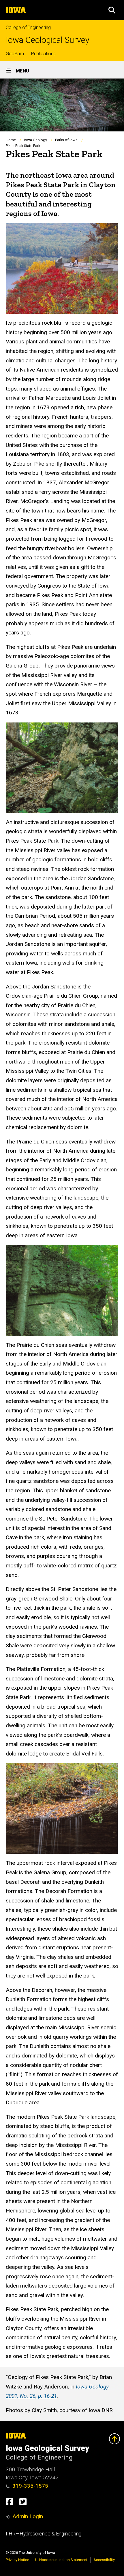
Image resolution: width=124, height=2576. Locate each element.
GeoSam (15, 54)
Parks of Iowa (66, 140)
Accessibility (104, 2560)
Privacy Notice (17, 2560)
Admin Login (28, 2516)
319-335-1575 (30, 2486)
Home (11, 140)
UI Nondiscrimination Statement (61, 2560)
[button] (112, 10)
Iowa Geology (35, 140)
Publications (43, 54)
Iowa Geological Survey (48, 40)
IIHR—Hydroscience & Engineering (44, 2534)
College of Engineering (28, 27)
